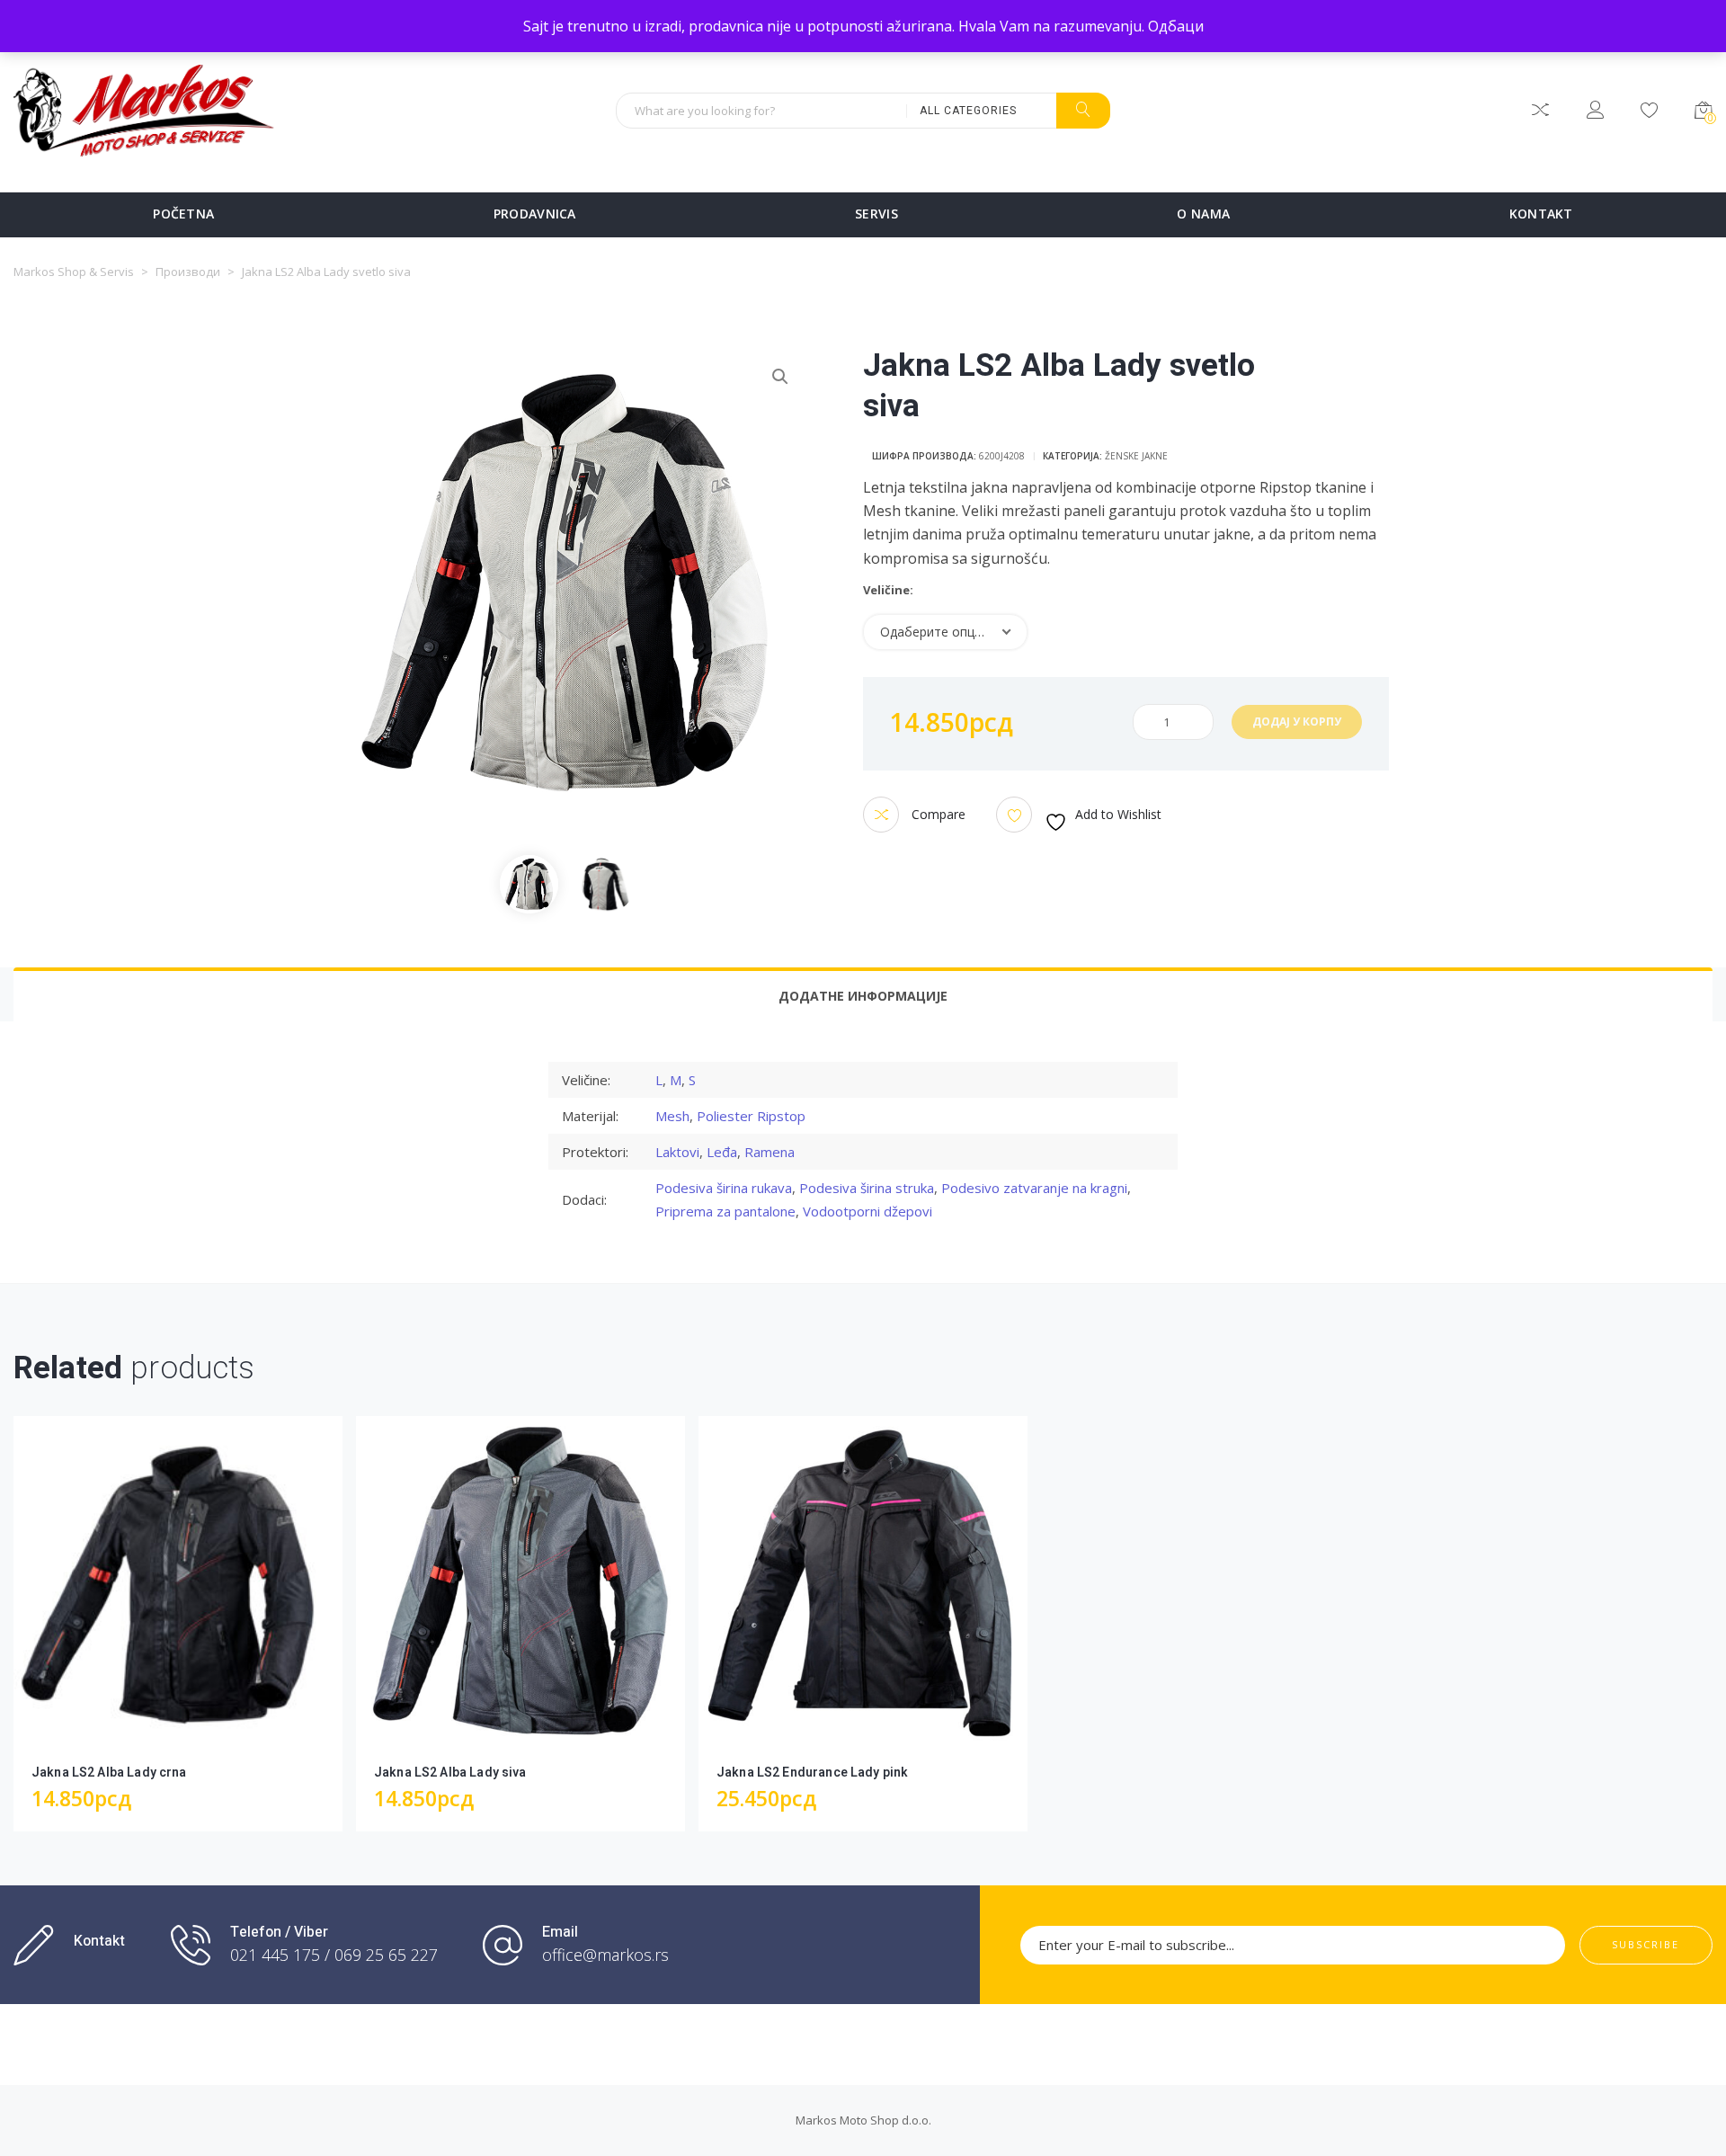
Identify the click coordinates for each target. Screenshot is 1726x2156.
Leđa (722, 1152)
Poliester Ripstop (751, 1116)
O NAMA (1203, 214)
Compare (937, 814)
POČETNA (183, 214)
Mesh (672, 1116)
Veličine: (888, 590)
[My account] (1595, 113)
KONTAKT (1541, 214)
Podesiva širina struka (867, 1188)
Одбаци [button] (1176, 26)
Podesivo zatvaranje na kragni (1034, 1188)
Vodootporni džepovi (867, 1211)
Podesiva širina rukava (724, 1188)
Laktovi (677, 1152)
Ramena (770, 1152)
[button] (780, 377)
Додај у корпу (1297, 722)
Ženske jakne (1136, 456)
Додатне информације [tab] (863, 996)
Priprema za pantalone (725, 1211)
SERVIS (876, 214)
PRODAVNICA (535, 214)
